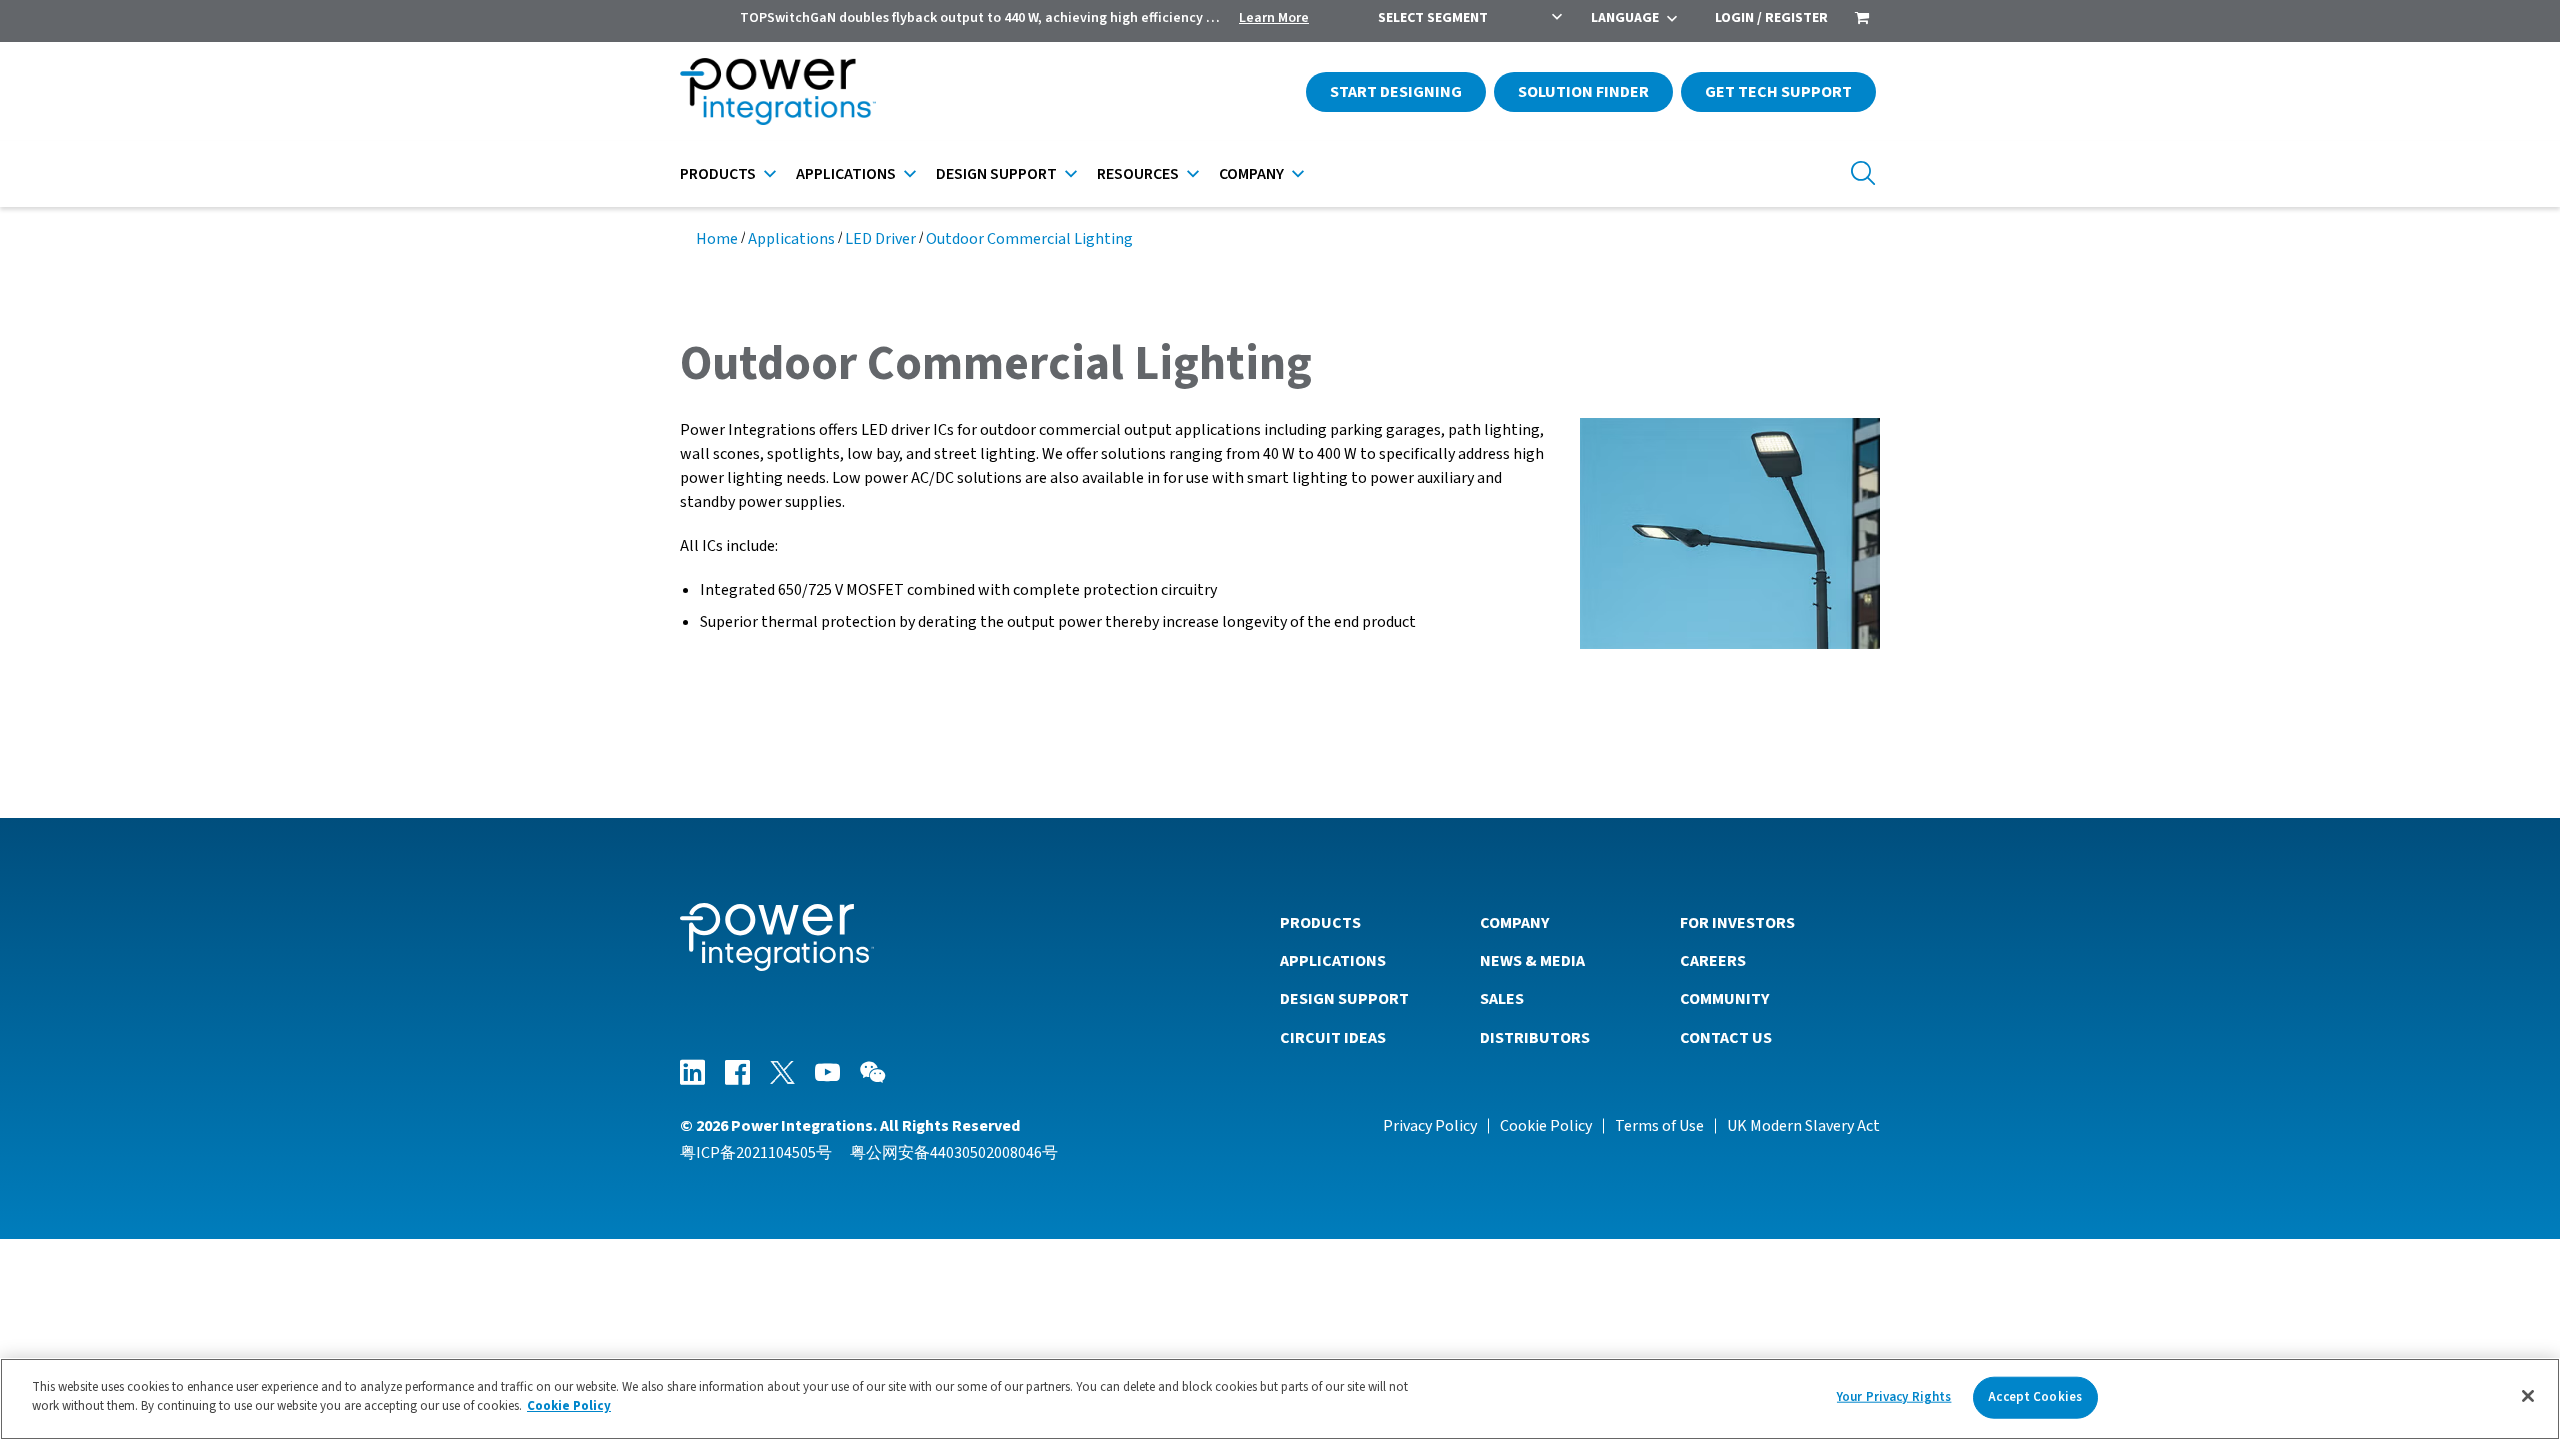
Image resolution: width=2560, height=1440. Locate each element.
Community (1724, 999)
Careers (1713, 961)
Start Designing (1396, 92)
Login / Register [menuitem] (1771, 18)
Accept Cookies (2035, 1397)
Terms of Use (1659, 1126)
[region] (1280, 1399)
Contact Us (1726, 1038)
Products (718, 174)
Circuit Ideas (1333, 1038)
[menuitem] (1862, 20)
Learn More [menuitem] (1274, 18)
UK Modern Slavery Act (1803, 1126)
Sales (1502, 999)
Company (1251, 174)
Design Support (996, 174)
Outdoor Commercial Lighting (1029, 239)
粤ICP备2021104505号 (756, 1153)
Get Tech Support (1778, 92)
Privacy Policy (1430, 1126)
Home (717, 239)
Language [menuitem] (1625, 18)
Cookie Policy (1546, 1126)
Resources (1138, 174)
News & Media (1532, 961)
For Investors (1737, 923)
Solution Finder (1583, 92)
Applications (846, 174)
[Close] (2528, 1396)
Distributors (1535, 1038)
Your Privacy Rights (1894, 1397)
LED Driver (880, 239)
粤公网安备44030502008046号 (954, 1153)
